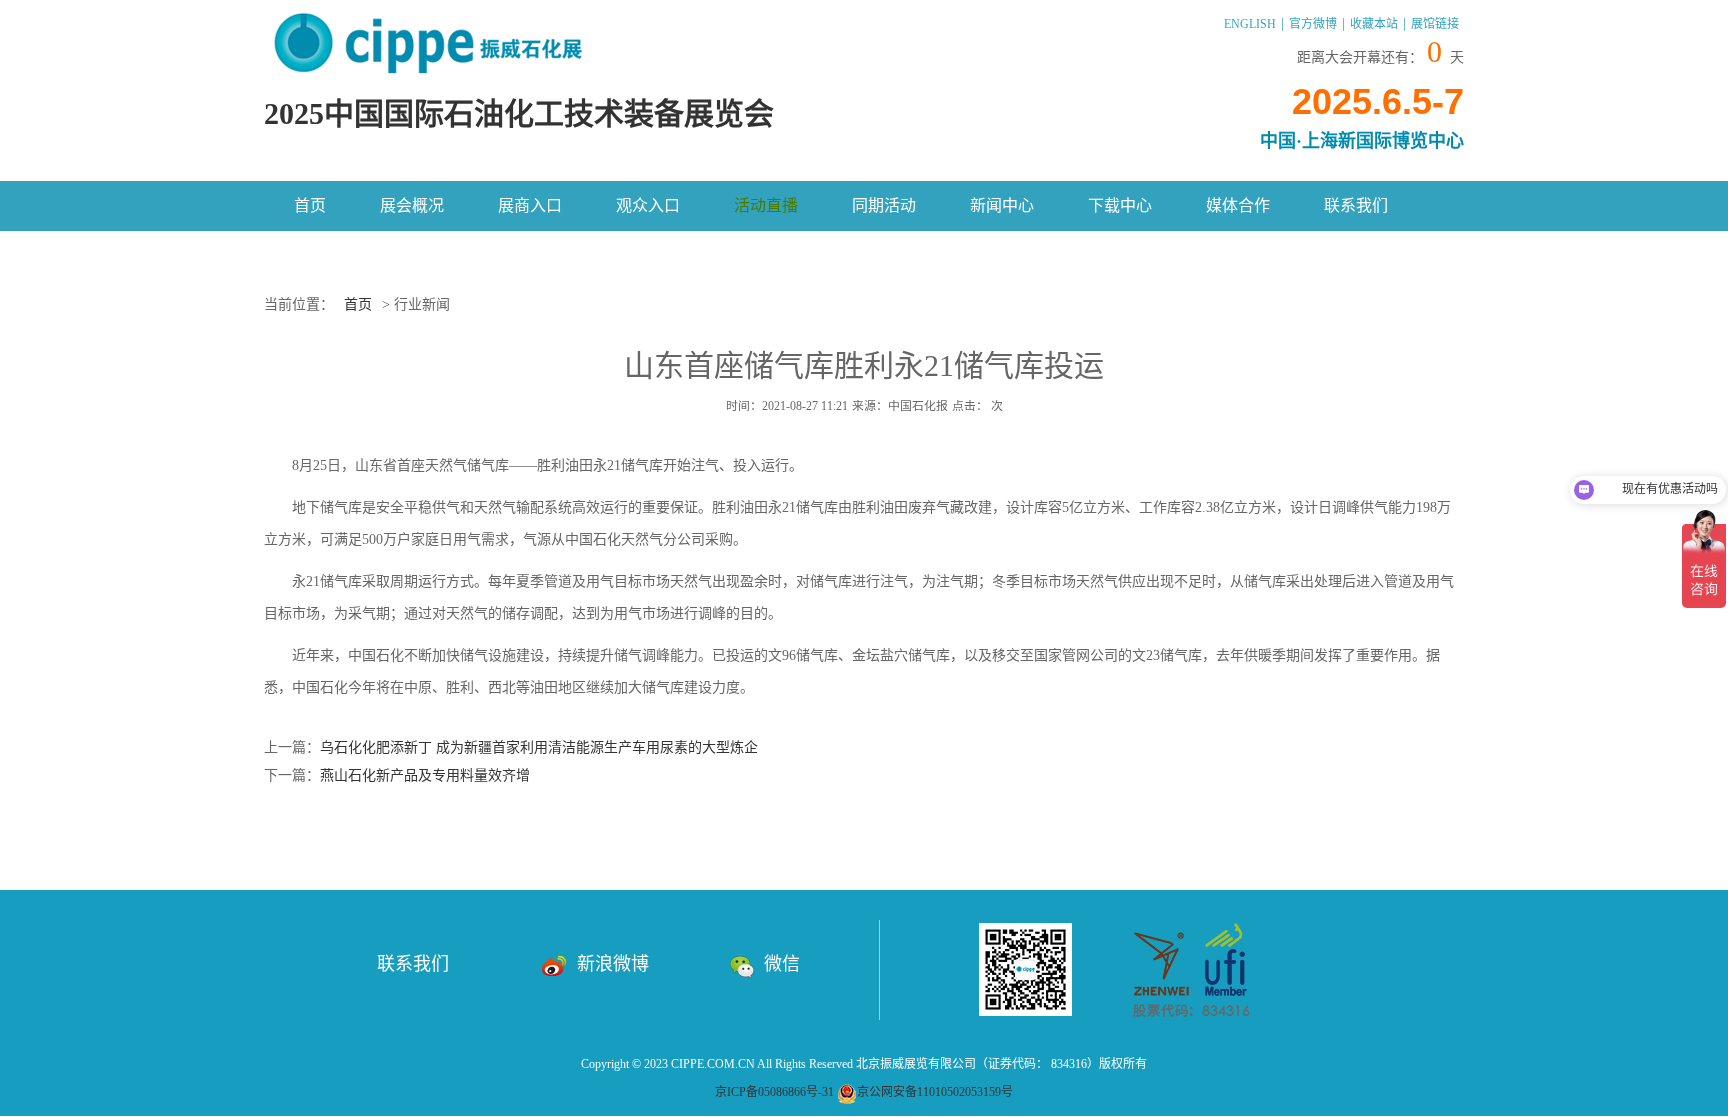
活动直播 (766, 205)
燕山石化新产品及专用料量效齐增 (425, 775)
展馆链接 (1435, 24)
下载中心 (1120, 205)
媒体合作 (1238, 205)
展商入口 (530, 205)
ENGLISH (1250, 24)
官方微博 (1313, 24)
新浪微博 (613, 964)
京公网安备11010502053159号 (935, 1092)
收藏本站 (1374, 24)
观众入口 (648, 205)
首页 (310, 205)
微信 (782, 964)
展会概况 (412, 205)
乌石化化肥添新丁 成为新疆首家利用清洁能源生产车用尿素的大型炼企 (539, 747)
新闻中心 (1002, 205)
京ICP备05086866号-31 (774, 1092)
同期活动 (884, 205)
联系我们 (1356, 205)
